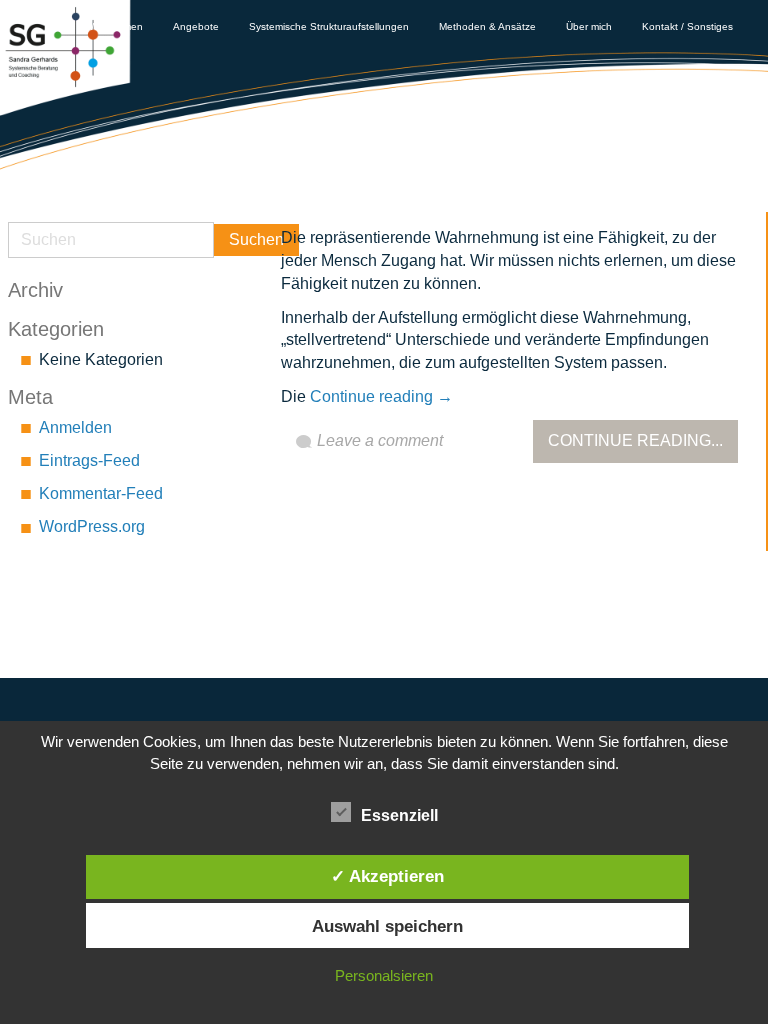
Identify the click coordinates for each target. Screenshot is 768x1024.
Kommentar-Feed (101, 493)
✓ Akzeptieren (387, 876)
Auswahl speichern (387, 926)
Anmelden (75, 427)
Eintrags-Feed (89, 460)
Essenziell (399, 815)
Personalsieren (384, 975)
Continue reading (381, 396)
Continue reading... (635, 440)
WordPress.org (92, 526)
